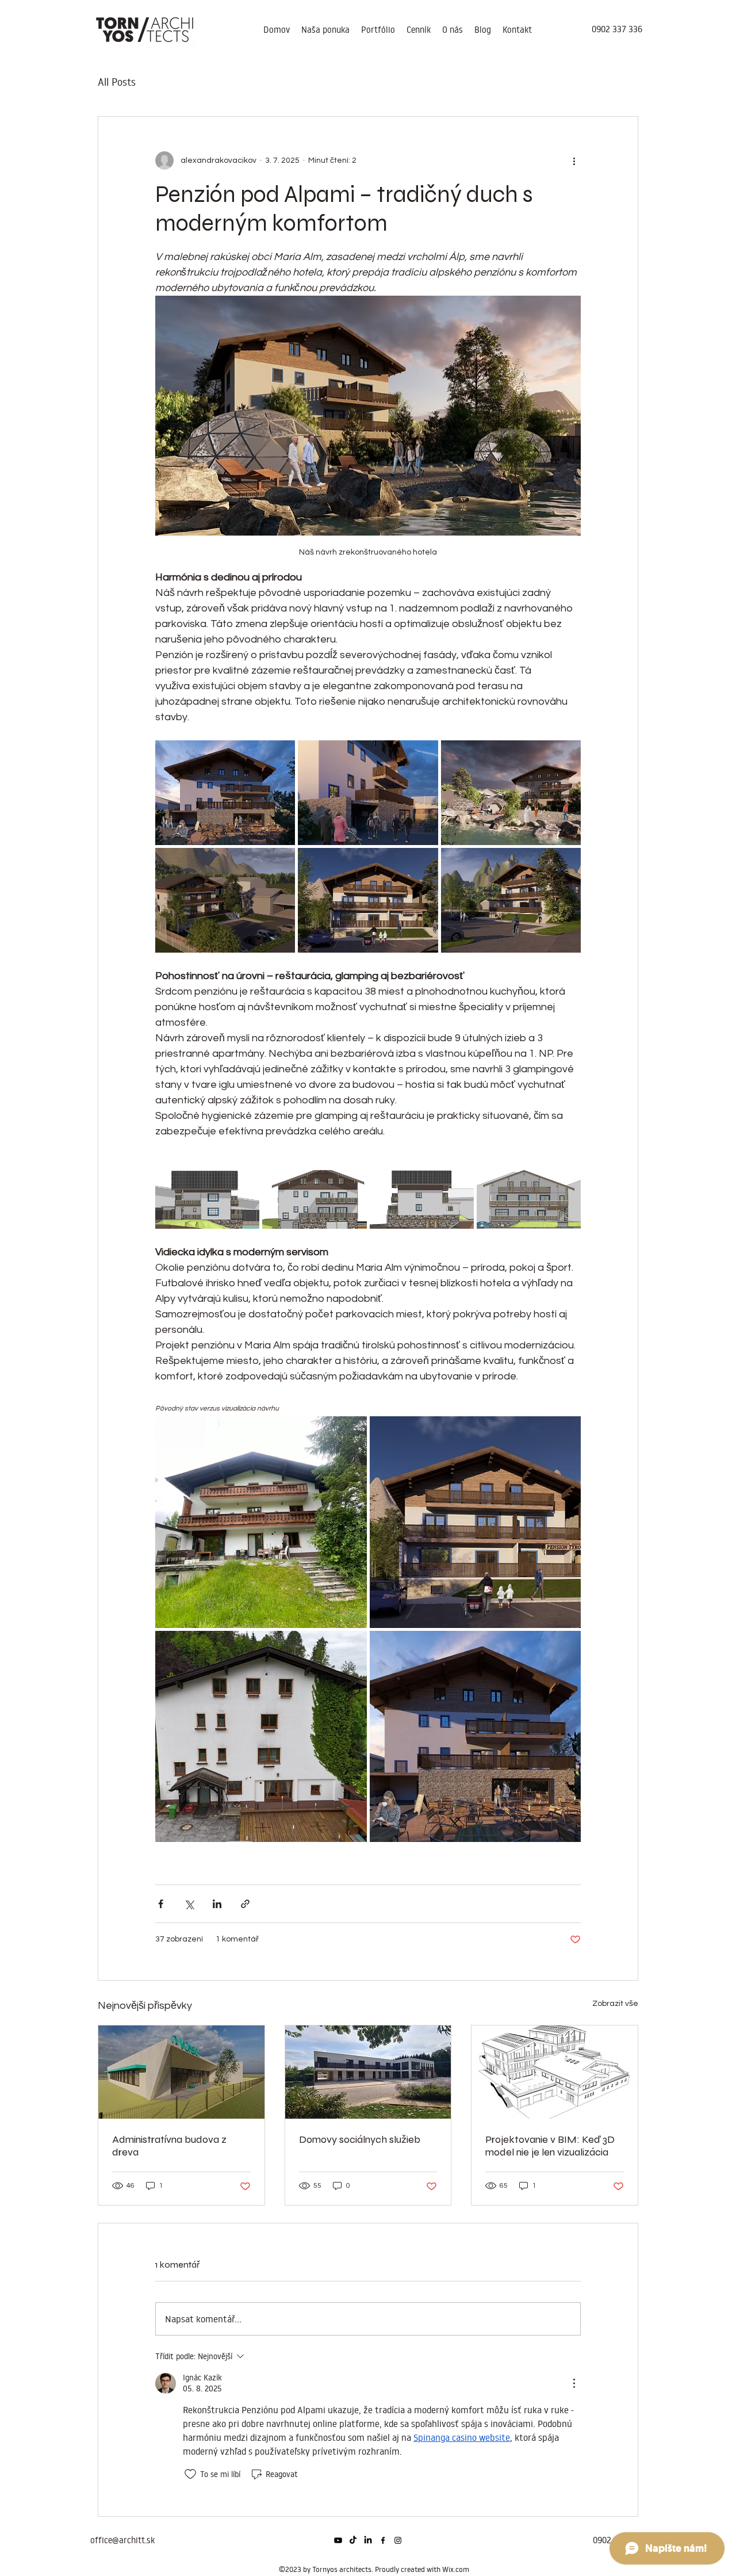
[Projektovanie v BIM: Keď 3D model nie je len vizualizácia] (555, 2072)
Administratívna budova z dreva (169, 2146)
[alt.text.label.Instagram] (398, 2540)
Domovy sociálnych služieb (360, 2139)
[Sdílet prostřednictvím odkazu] (245, 1904)
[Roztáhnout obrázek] (225, 793)
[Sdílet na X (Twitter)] (189, 1904)
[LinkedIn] (368, 2540)
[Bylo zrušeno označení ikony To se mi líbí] (190, 2474)
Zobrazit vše (615, 2004)
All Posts (117, 82)
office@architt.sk (122, 2540)
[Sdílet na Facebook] (161, 1904)
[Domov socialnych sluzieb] (368, 2072)
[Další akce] (574, 160)
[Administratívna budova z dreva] (181, 2072)
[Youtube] (338, 2540)
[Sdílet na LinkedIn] (217, 1904)
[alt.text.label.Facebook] (383, 2540)
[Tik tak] (353, 2540)
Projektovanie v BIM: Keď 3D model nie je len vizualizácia (550, 2146)
